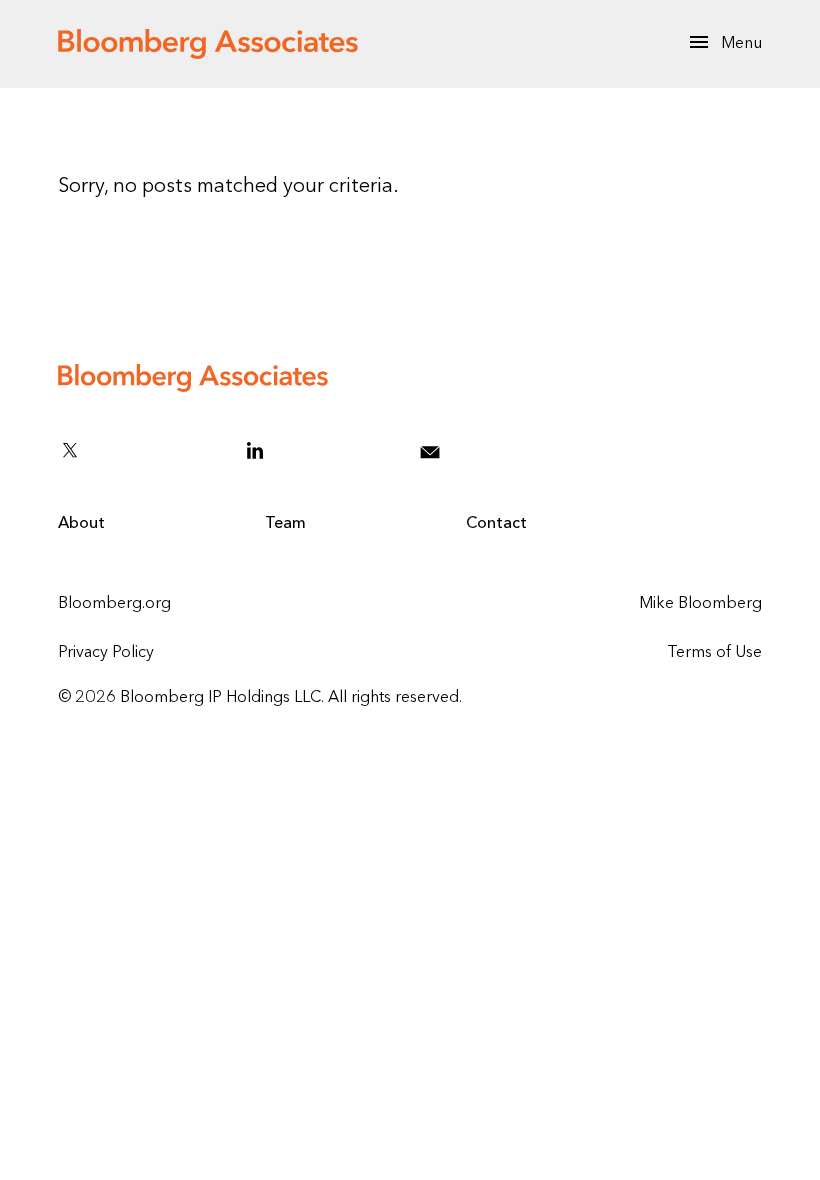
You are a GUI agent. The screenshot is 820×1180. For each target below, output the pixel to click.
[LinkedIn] (319, 450)
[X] (138, 450)
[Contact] (480, 450)
